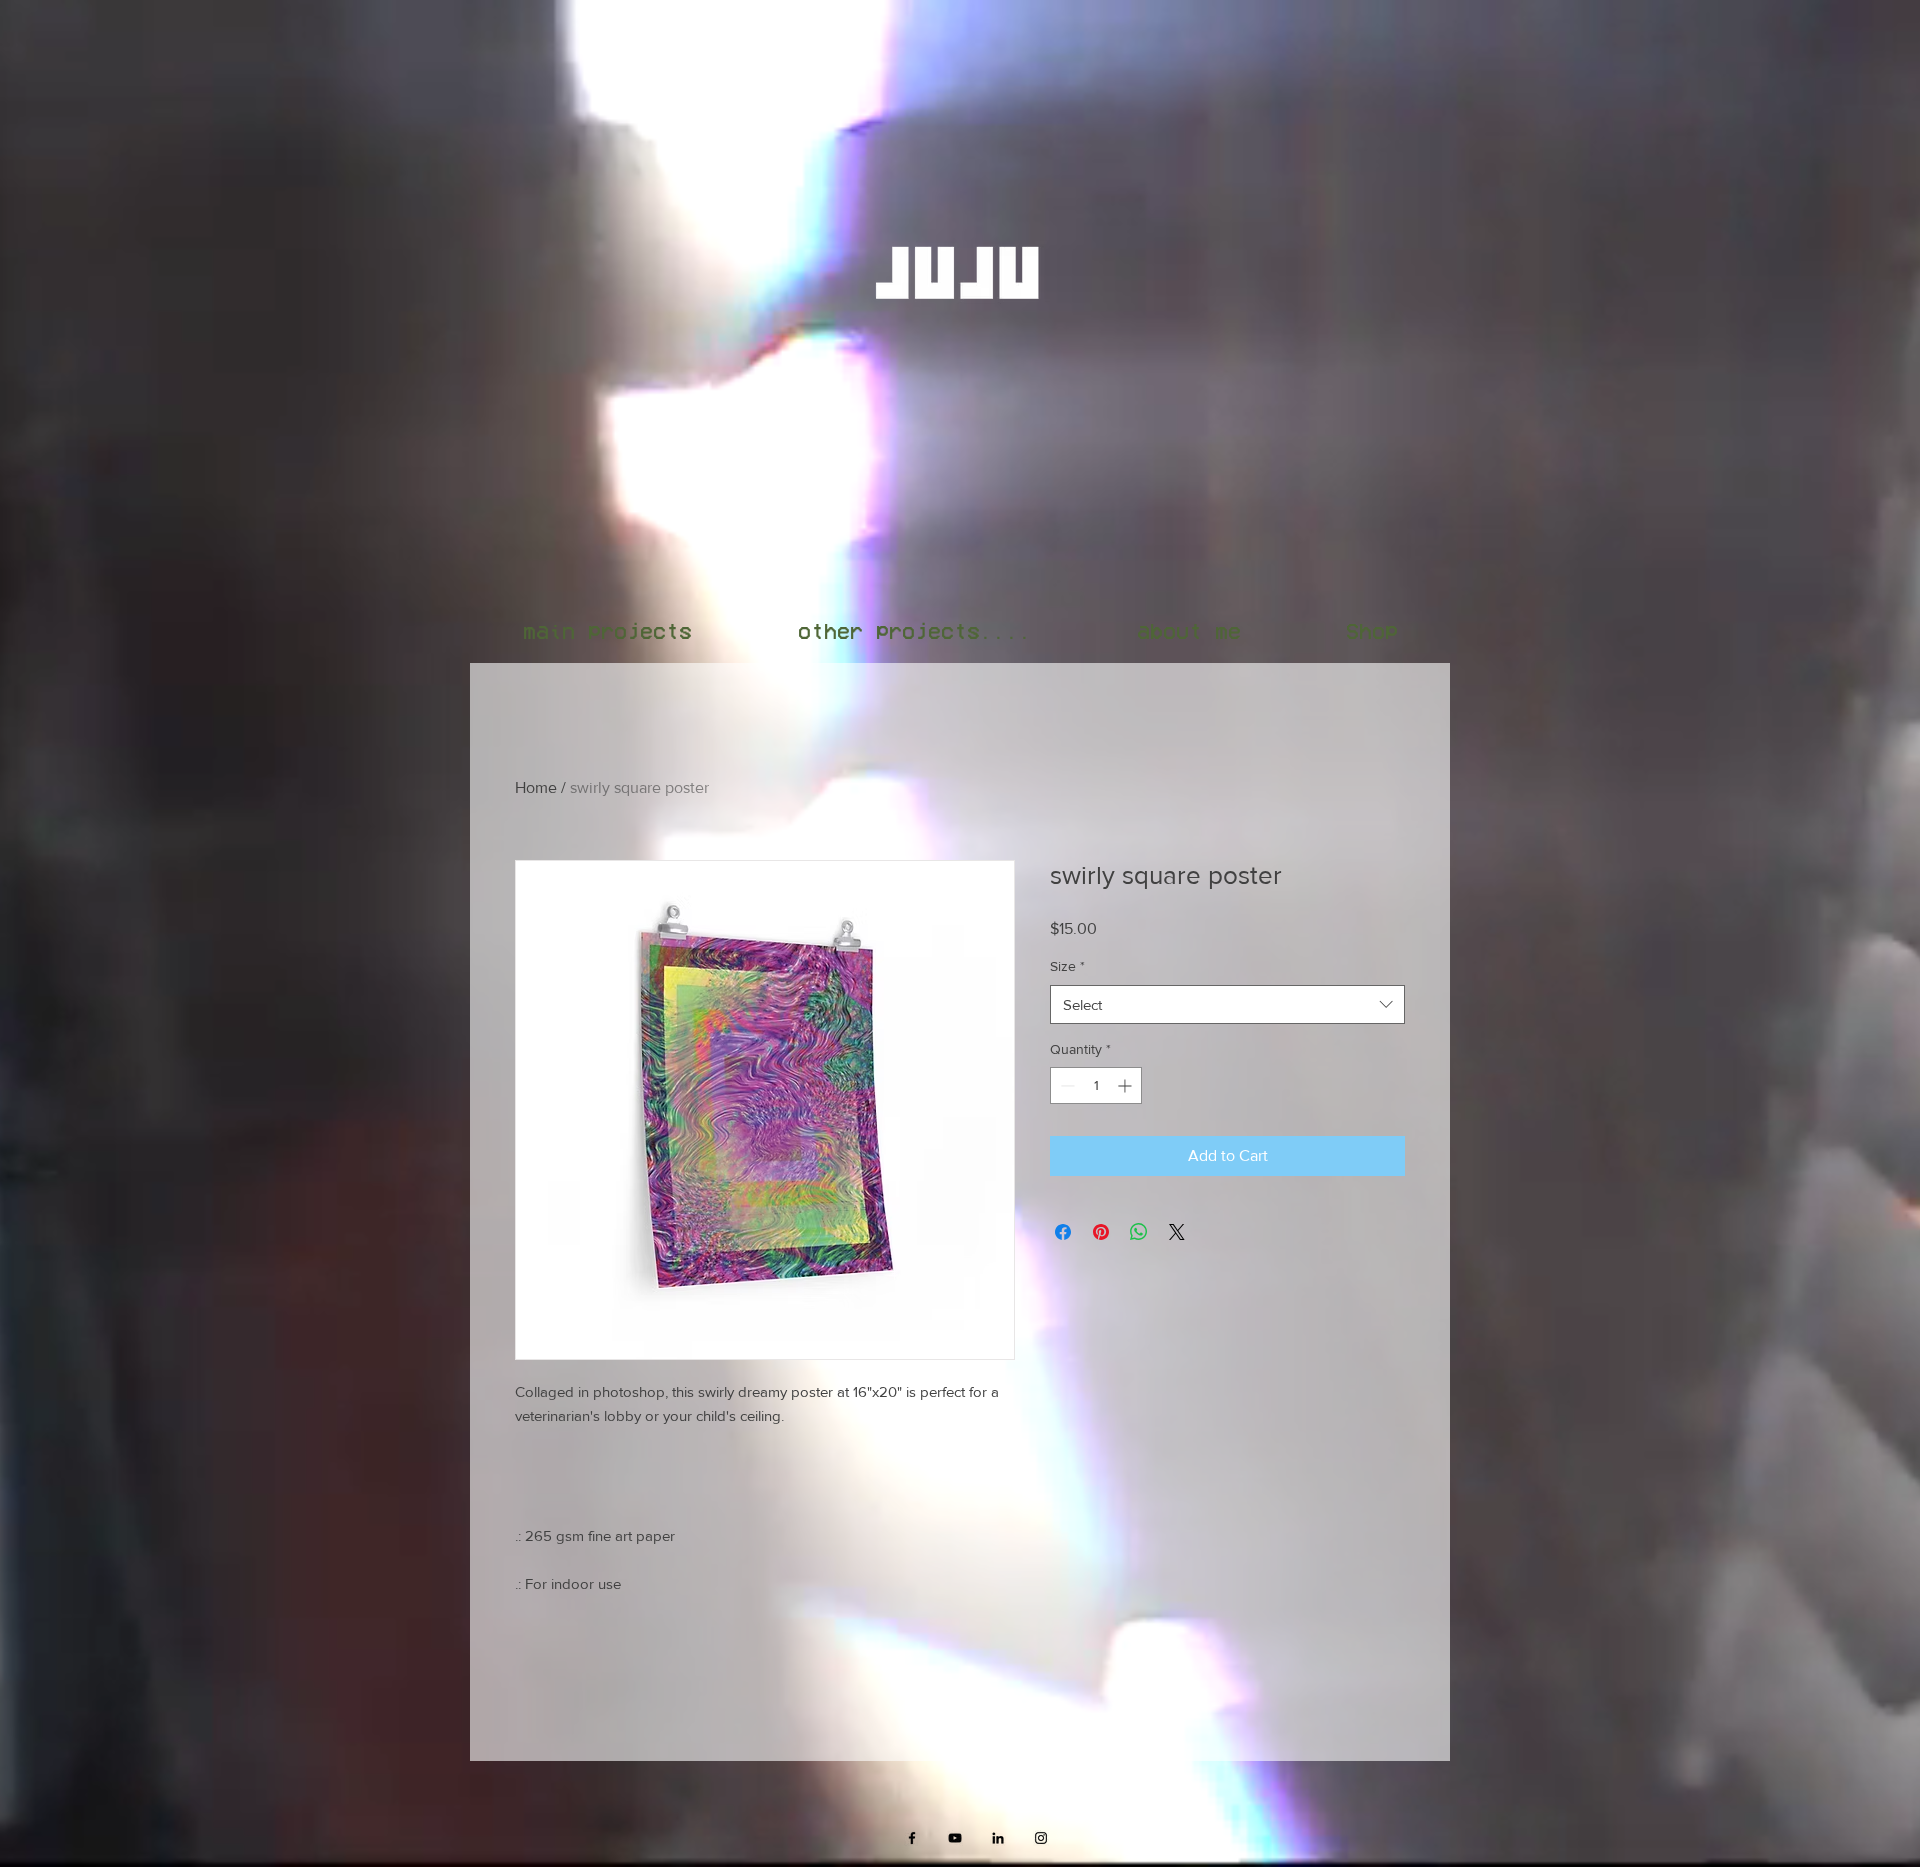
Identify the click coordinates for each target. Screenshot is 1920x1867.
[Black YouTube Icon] (955, 1838)
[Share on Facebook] (1063, 1232)
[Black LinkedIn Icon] (998, 1838)
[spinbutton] (1096, 1085)
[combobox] (1227, 1004)
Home (536, 787)
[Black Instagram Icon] (1041, 1838)
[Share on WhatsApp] (1139, 1232)
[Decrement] (1065, 1085)
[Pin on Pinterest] (1101, 1232)
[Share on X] (1177, 1232)
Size (1067, 966)
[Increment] (1126, 1085)
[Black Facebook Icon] (912, 1838)
